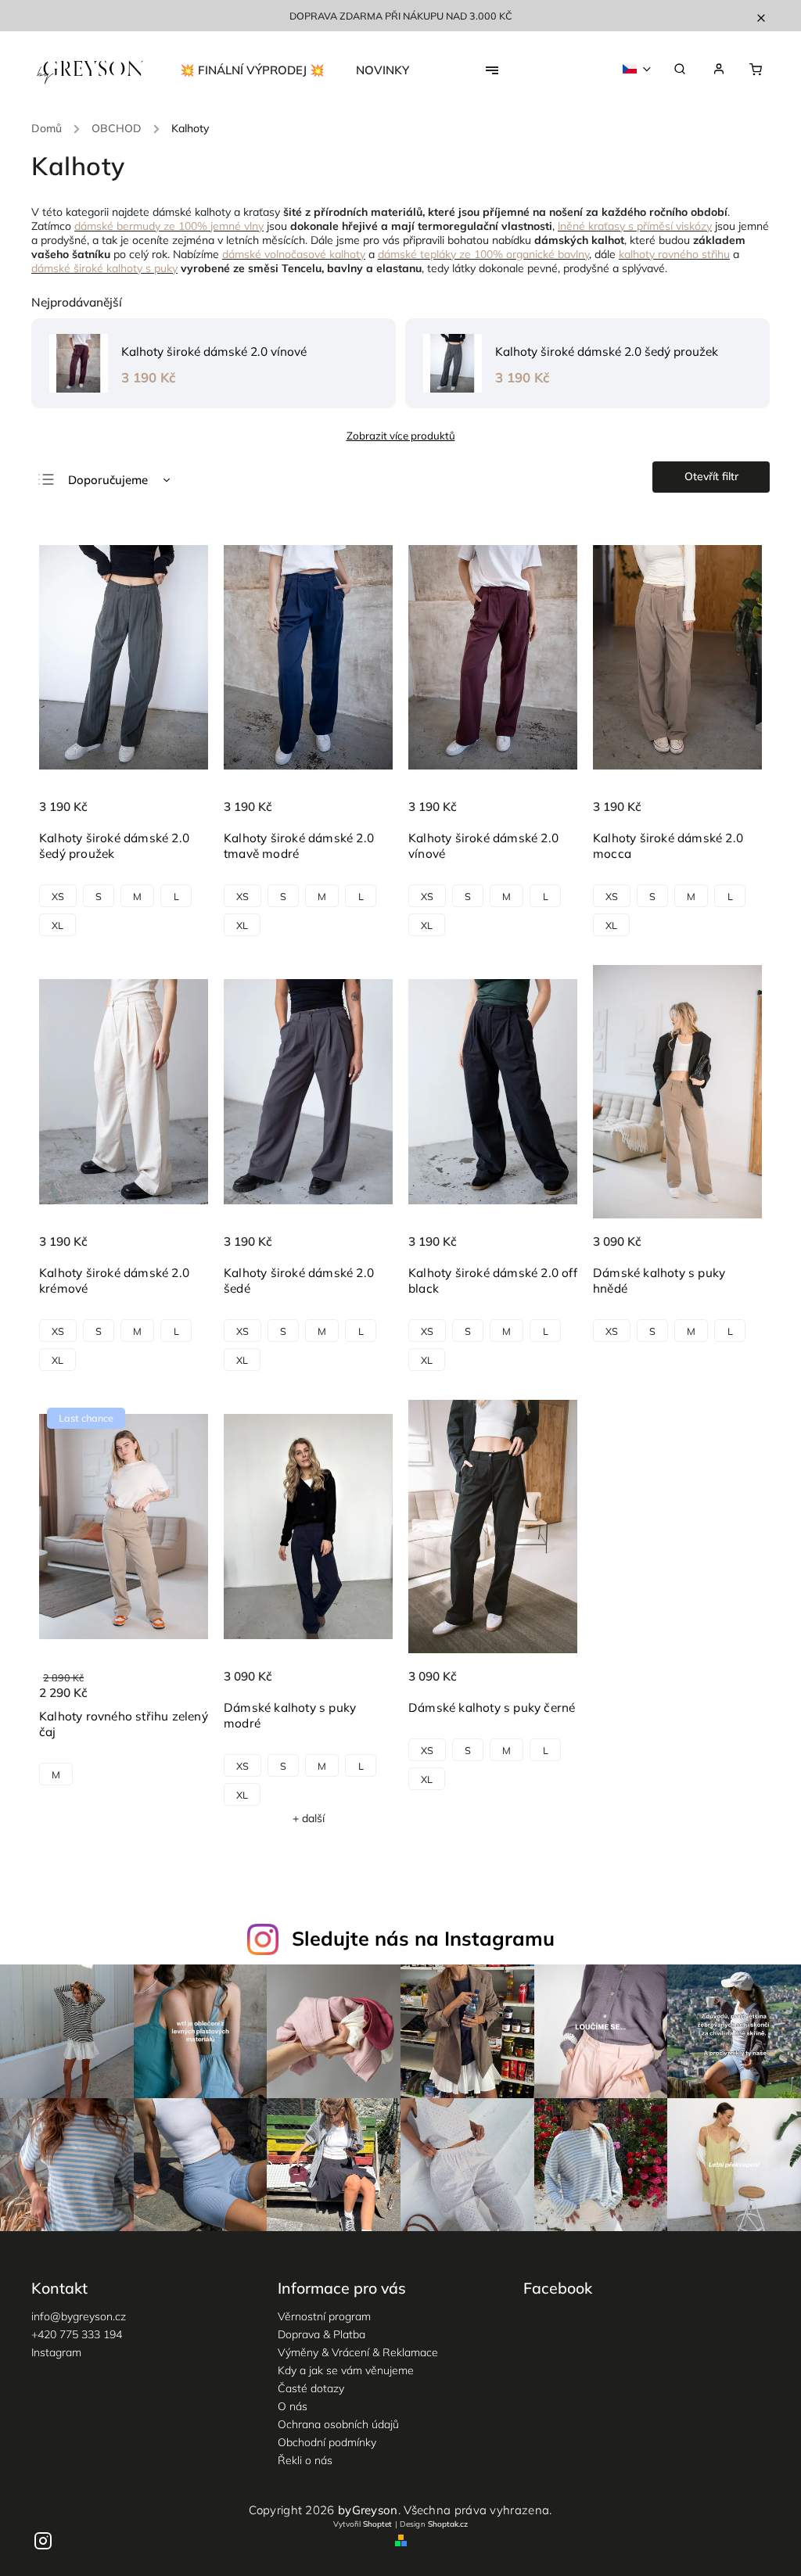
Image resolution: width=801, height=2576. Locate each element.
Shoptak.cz (448, 2524)
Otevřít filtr (711, 476)
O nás (293, 2406)
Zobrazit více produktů (401, 436)
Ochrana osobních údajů (338, 2424)
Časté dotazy (311, 2388)
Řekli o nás (305, 2460)
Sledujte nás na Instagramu (423, 1938)
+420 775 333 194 (77, 2334)
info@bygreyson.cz (79, 2316)
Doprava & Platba (321, 2334)
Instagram (56, 2352)
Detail (180, 816)
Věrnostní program (324, 2316)
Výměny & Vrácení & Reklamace (358, 2352)
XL (57, 925)
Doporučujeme (108, 480)
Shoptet (377, 2524)
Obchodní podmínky (327, 2442)
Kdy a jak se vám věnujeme (346, 2370)
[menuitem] (260, 70)
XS (58, 896)
